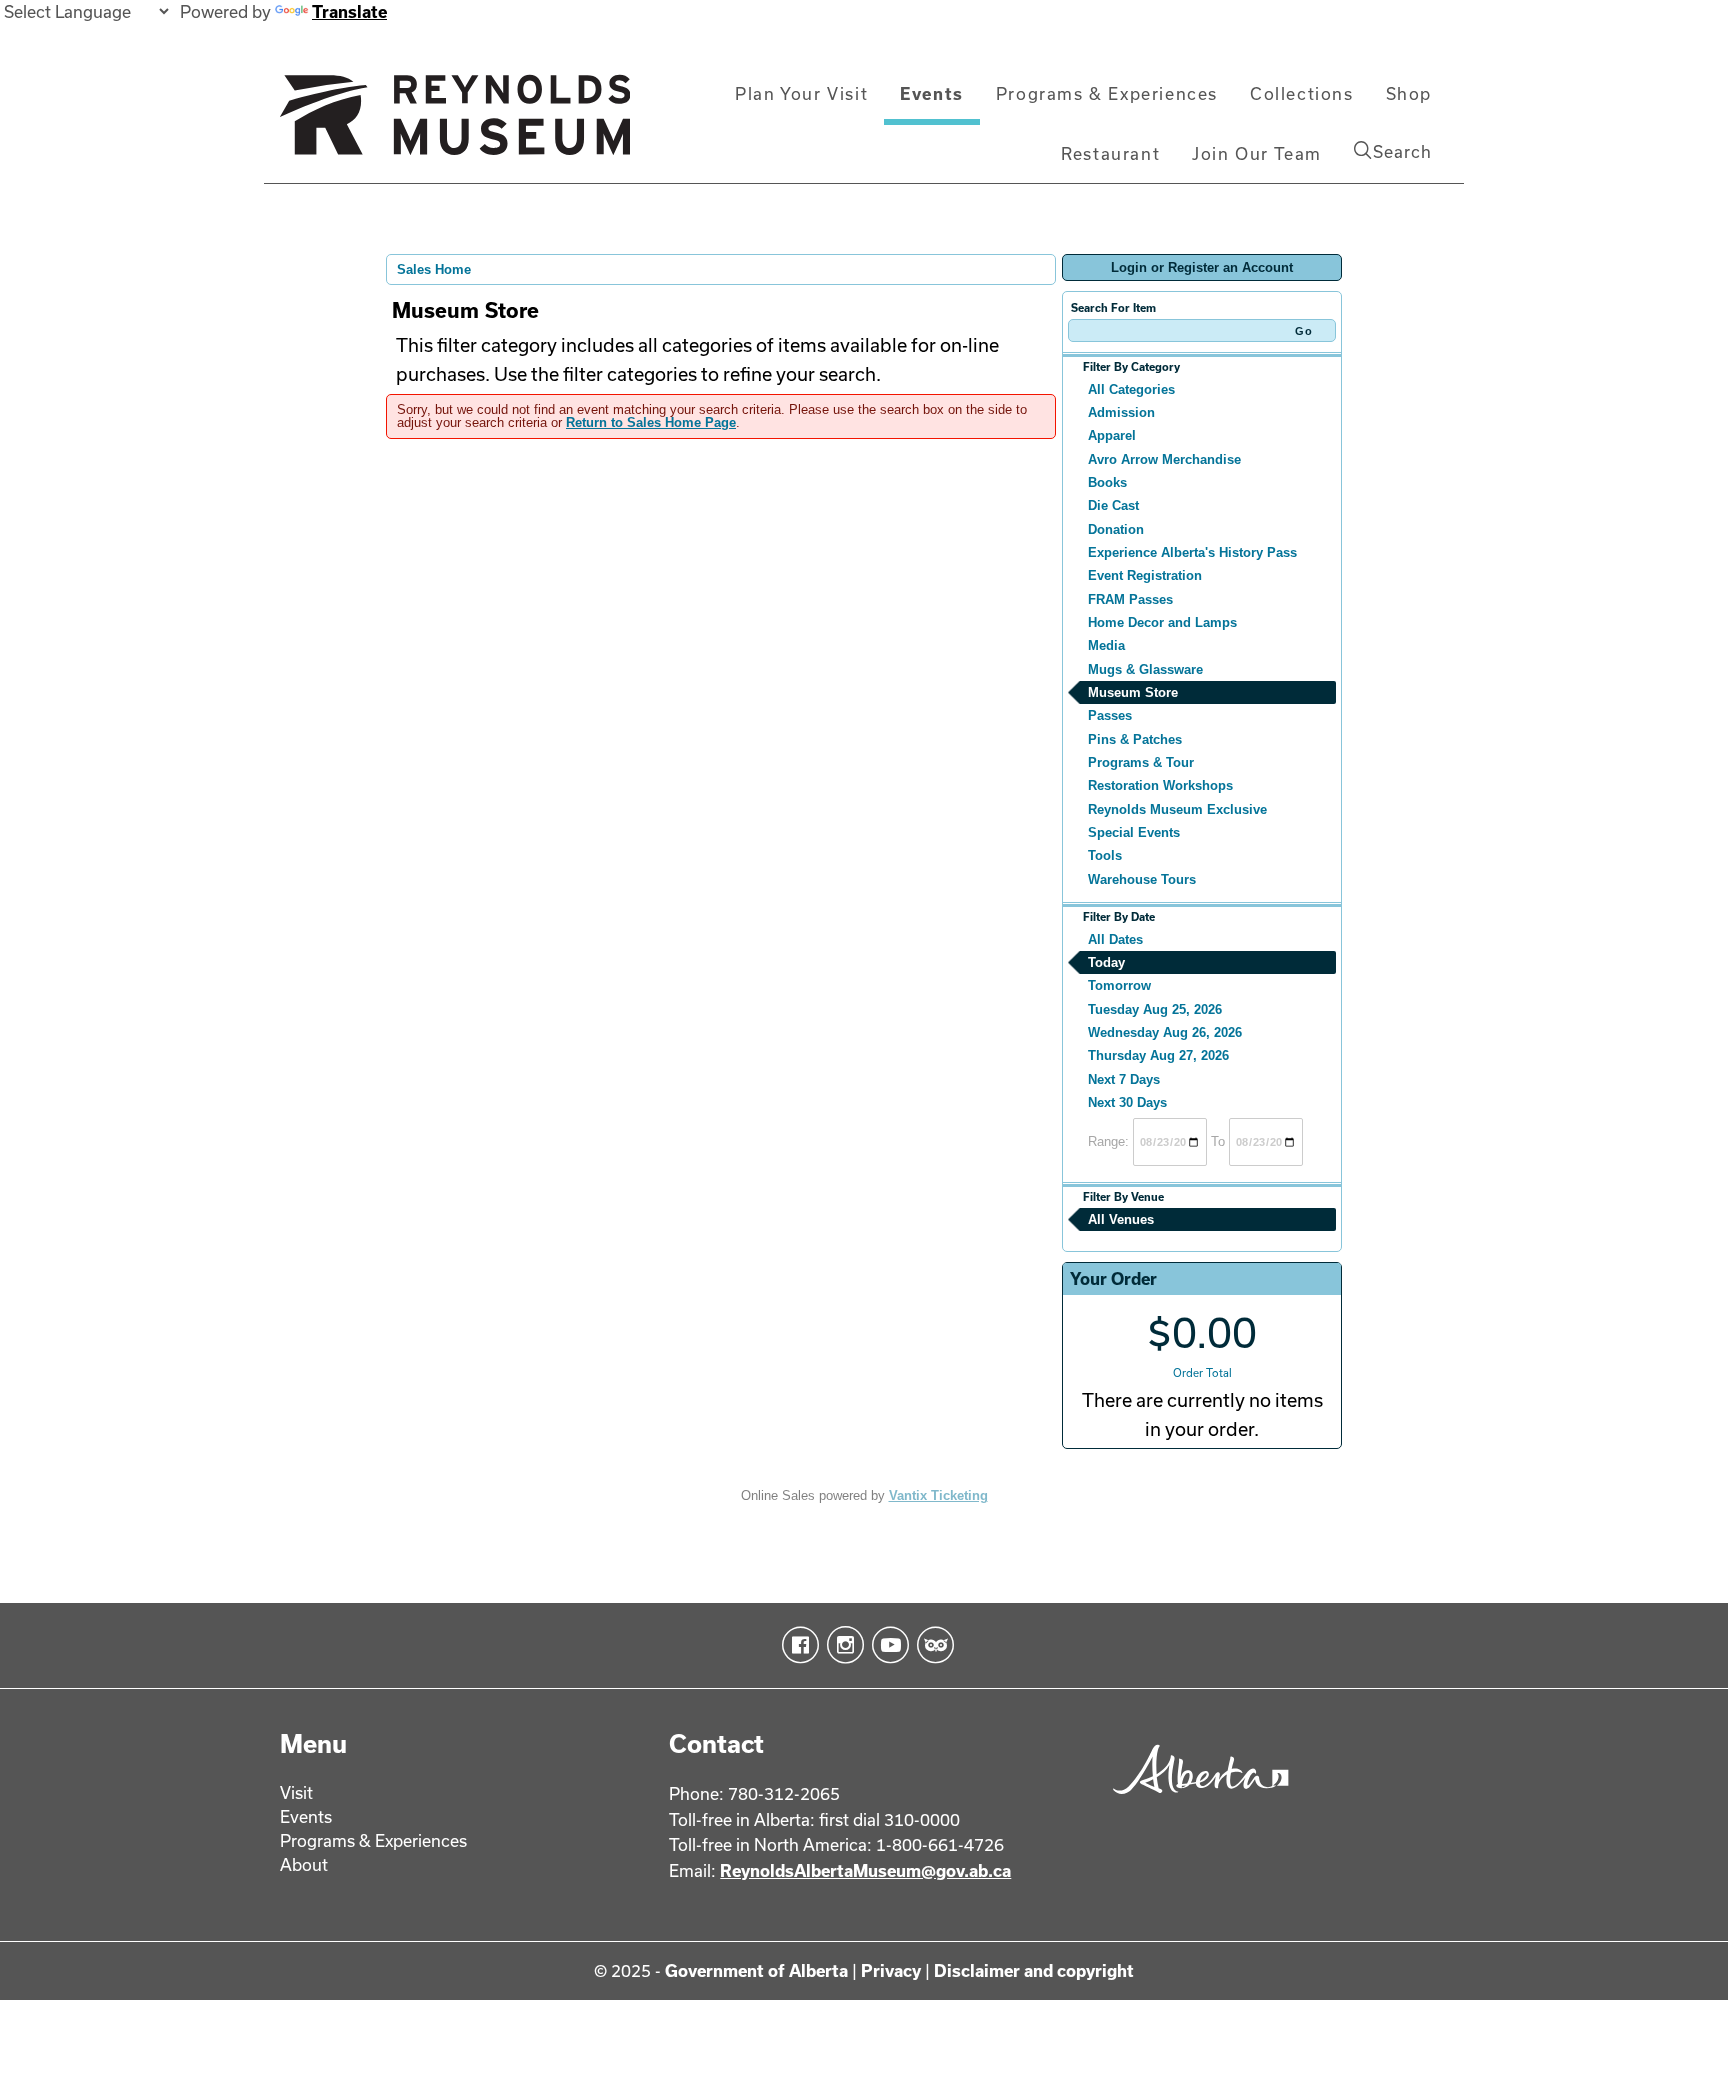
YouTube (886, 1645)
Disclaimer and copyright (1034, 1970)
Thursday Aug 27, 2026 (1158, 1055)
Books (1107, 482)
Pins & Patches (1135, 739)
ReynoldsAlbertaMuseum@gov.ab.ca (865, 1870)
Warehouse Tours (1142, 879)
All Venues (1121, 1219)
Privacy (891, 1970)
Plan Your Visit (801, 93)
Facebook (796, 1645)
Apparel (1112, 435)
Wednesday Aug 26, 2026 (1165, 1032)
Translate (349, 11)
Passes (1110, 715)
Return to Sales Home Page (651, 422)
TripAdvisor (931, 1645)
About (304, 1864)
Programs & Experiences (1107, 93)
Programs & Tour (1141, 762)
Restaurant (1110, 153)
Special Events (1134, 832)
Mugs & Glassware (1145, 669)
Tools (1105, 855)
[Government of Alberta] (1195, 1800)
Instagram (841, 1645)
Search (1402, 151)
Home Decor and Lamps (1162, 622)
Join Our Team (1257, 153)
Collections (1302, 93)
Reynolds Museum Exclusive (1177, 809)
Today (1106, 962)
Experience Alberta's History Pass (1192, 552)
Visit (296, 1792)
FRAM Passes (1130, 599)
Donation (1116, 529)
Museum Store (1133, 692)
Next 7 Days (1124, 1079)
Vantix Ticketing (938, 1495)
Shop (1409, 93)
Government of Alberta (756, 1970)
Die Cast (1113, 505)
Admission (1121, 412)
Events (932, 93)
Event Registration (1145, 575)
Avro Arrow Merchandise (1164, 459)
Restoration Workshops (1160, 785)
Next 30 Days (1127, 1102)
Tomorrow (1119, 985)
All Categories (1131, 389)
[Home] (455, 123)
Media (1106, 645)
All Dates (1115, 939)
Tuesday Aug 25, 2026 (1155, 1009)
